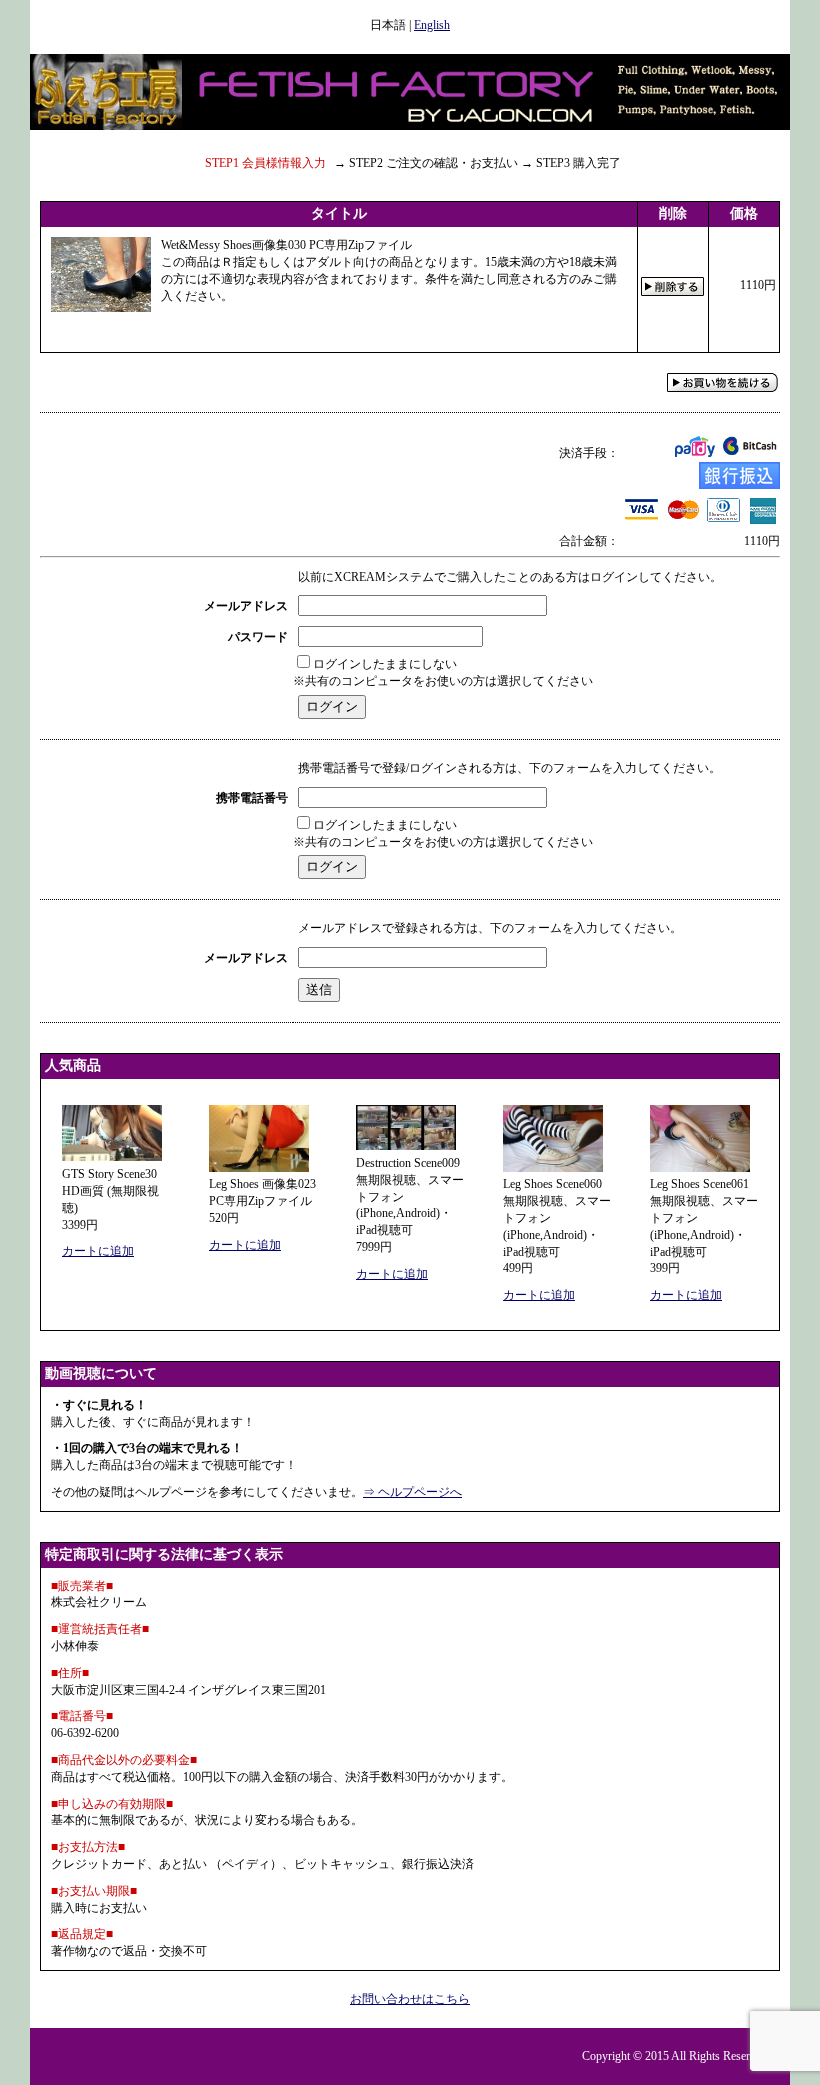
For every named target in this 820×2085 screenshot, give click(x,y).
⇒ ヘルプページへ (412, 1492)
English (432, 25)
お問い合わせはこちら (410, 1999)
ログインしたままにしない (385, 664)
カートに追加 (98, 1251)
